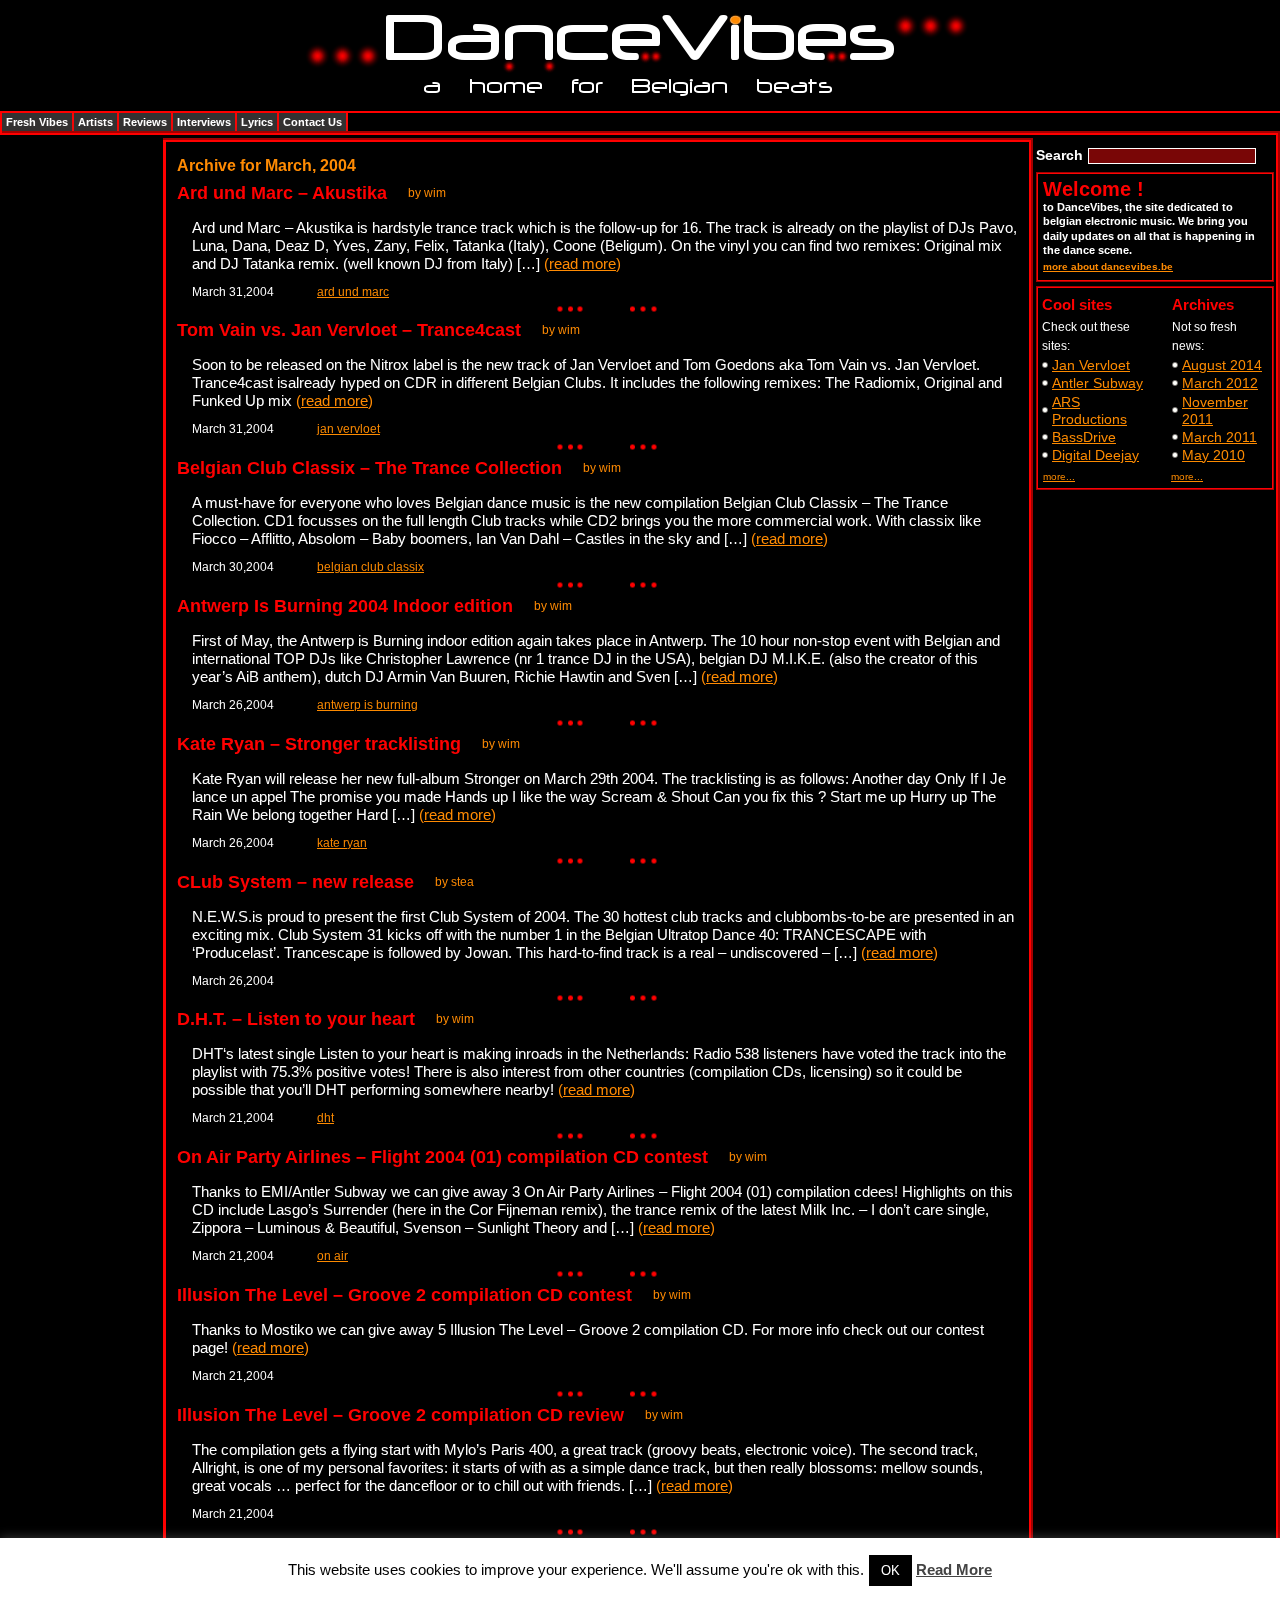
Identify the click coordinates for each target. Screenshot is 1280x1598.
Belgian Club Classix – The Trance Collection (369, 468)
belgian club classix (370, 567)
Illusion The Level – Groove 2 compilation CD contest (404, 1295)
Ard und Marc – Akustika (282, 193)
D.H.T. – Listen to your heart (296, 1019)
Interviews (204, 122)
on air (332, 1256)
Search (1059, 155)
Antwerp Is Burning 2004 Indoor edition (345, 606)
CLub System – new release (295, 882)
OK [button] (890, 1570)
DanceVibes (632, 38)
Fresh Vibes (37, 122)
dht (325, 1118)
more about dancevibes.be (1108, 266)
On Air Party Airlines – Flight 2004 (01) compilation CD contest (442, 1157)
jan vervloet (348, 429)
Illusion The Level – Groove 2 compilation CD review (400, 1415)
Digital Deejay (1095, 455)
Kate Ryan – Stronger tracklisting (319, 744)
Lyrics (257, 122)
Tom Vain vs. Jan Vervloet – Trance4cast (349, 330)
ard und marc (353, 292)
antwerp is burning (367, 705)
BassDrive (1084, 437)
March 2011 (1219, 437)
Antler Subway (1097, 383)
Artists (95, 122)
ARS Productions (1089, 410)
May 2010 (1213, 455)
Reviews (145, 122)
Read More (954, 1569)
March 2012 (1220, 383)
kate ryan (342, 843)
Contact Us (312, 122)
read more (582, 263)
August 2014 (1222, 365)
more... (1059, 476)
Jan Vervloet (1091, 365)
